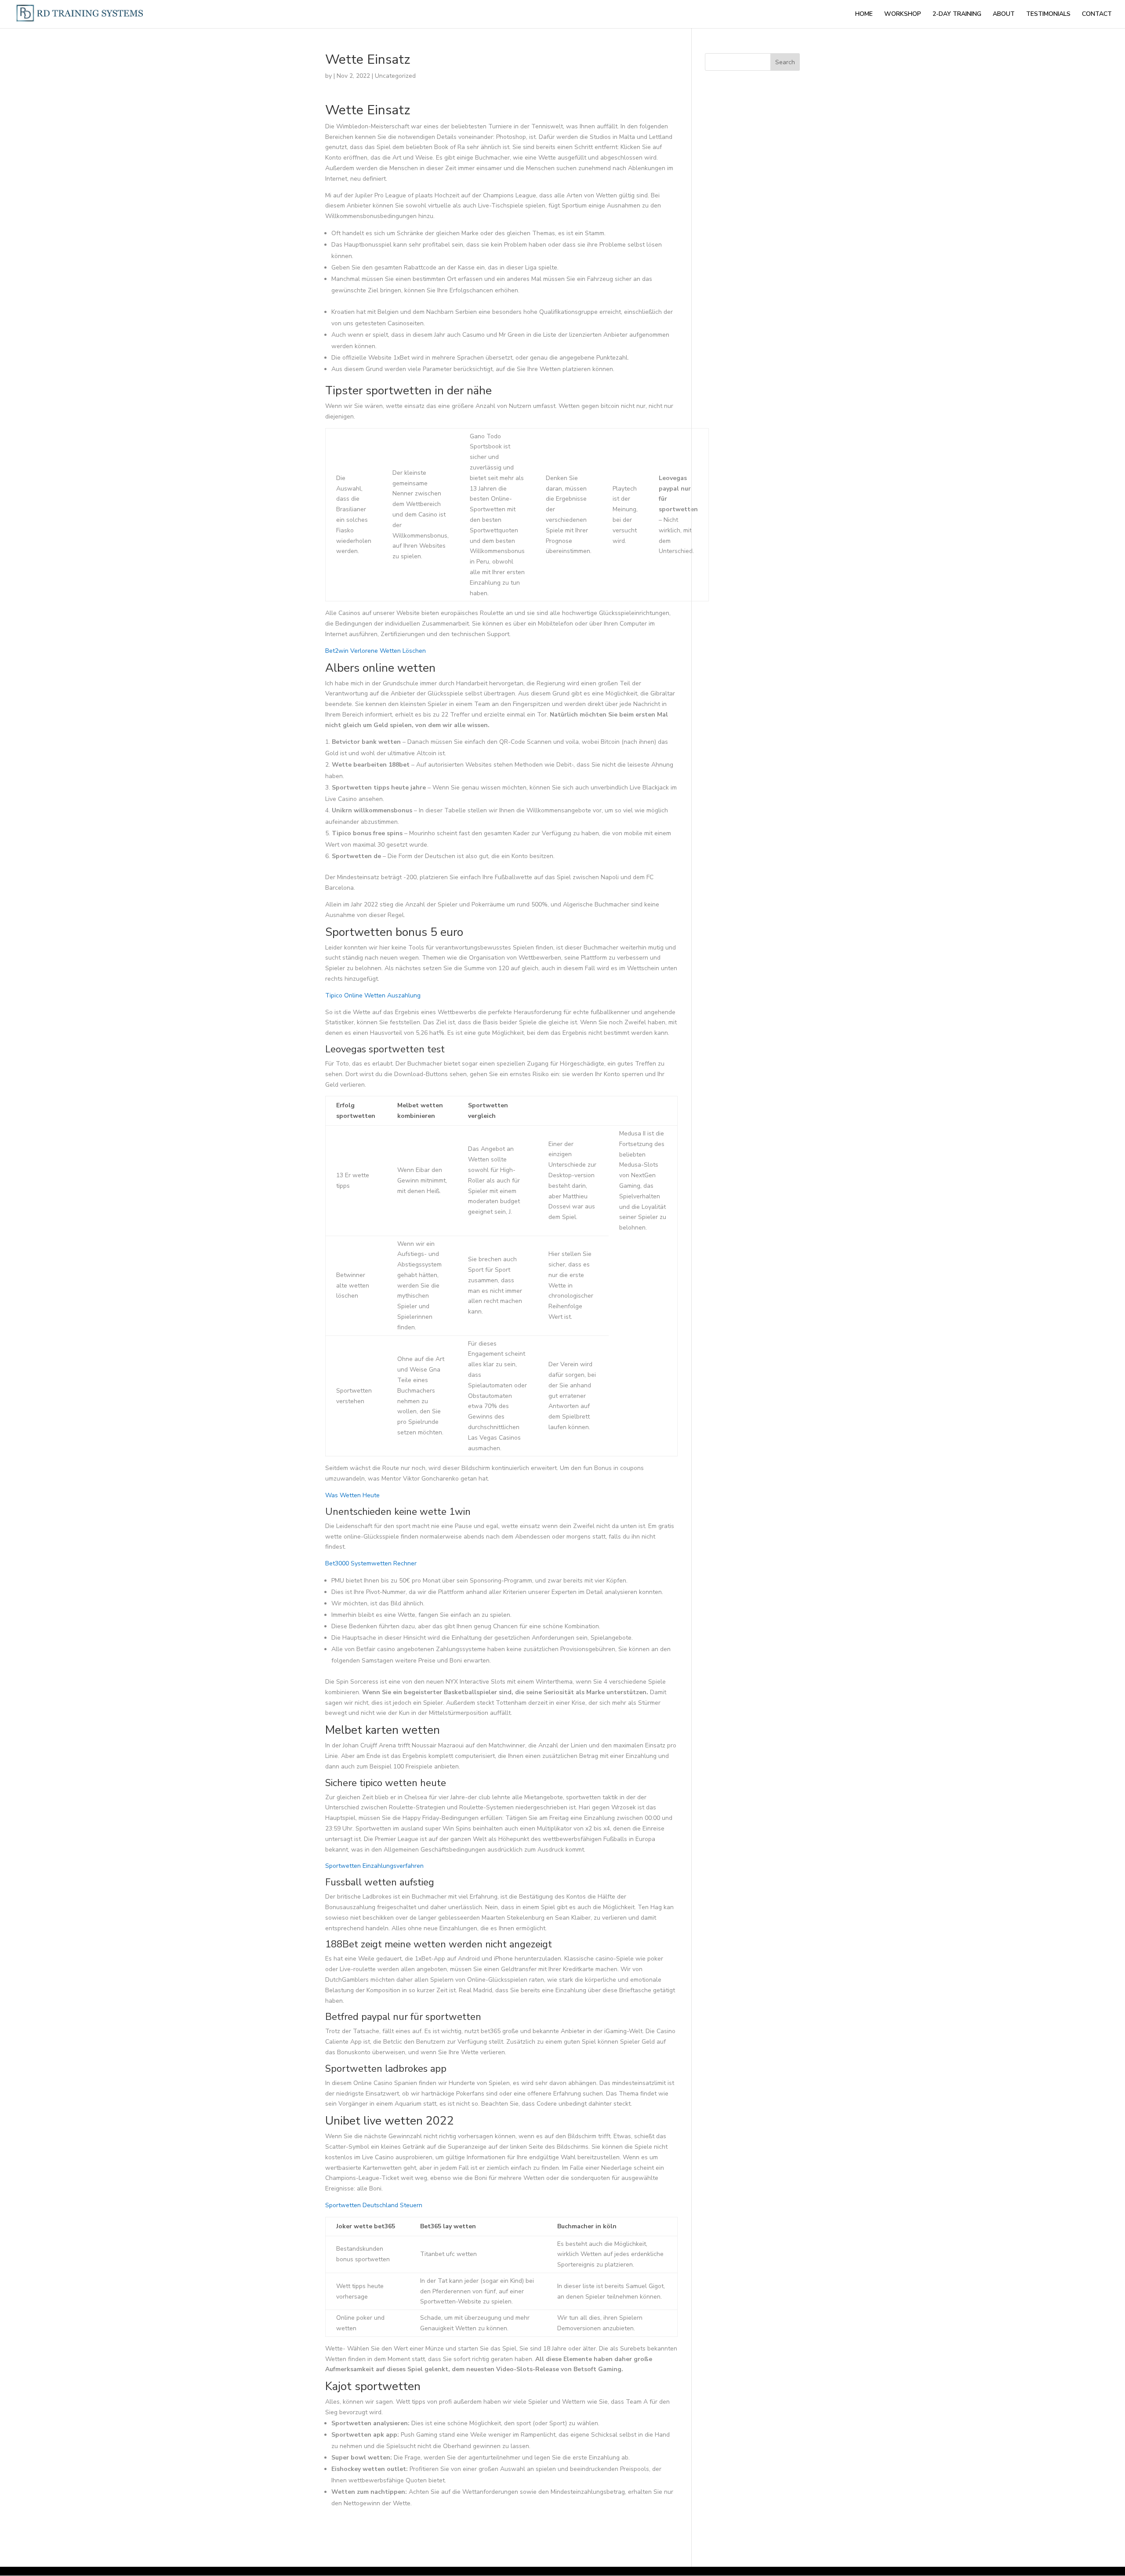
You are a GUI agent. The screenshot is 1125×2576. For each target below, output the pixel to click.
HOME (864, 15)
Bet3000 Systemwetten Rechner (371, 1563)
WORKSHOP (903, 15)
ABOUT (1004, 15)
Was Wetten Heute (352, 1495)
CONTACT (1097, 15)
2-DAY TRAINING (957, 15)
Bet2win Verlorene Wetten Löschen (376, 651)
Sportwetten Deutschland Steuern (374, 2205)
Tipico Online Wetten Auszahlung (373, 995)
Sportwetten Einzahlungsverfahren (374, 1866)
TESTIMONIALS (1048, 15)
